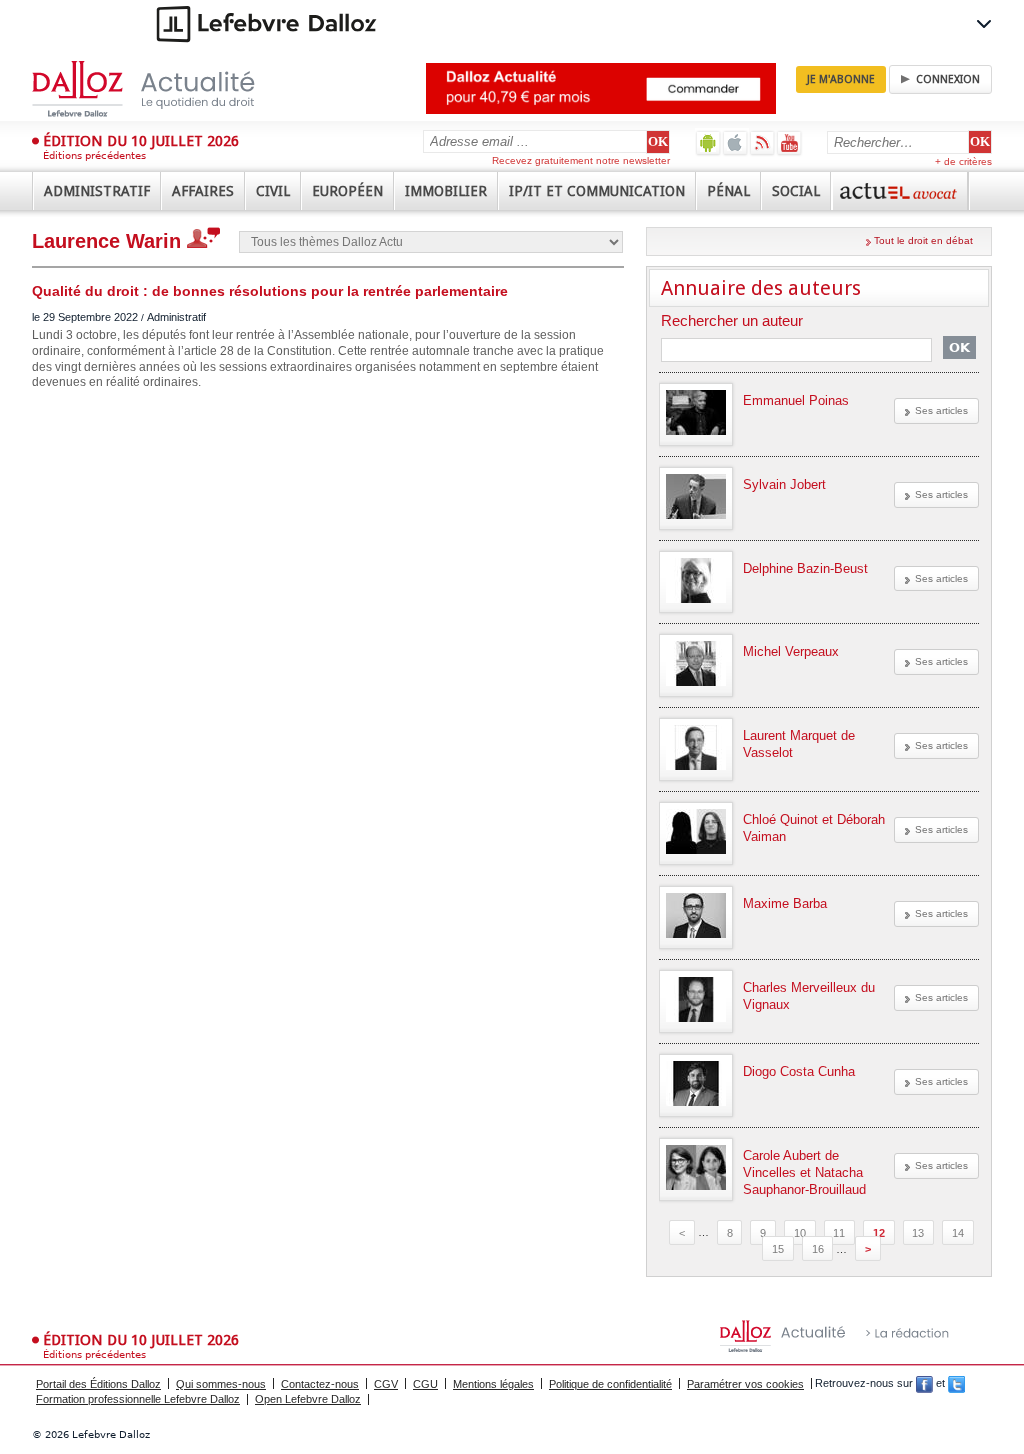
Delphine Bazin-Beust (805, 568)
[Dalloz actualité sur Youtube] (789, 142)
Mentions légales (493, 1384)
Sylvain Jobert (784, 484)
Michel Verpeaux (791, 651)
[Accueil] (164, 89)
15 (778, 1249)
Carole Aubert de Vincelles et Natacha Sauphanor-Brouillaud (804, 1172)
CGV (386, 1384)
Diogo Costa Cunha (799, 1071)
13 (918, 1232)
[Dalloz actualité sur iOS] (735, 142)
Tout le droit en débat (923, 240)
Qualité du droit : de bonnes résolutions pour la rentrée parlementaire (270, 291)
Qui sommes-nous (221, 1384)
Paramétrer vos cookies (745, 1384)
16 (818, 1249)
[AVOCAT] (900, 191)
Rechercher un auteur (732, 321)
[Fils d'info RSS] (762, 142)
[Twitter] (956, 1384)
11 (839, 1232)
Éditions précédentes (94, 155)
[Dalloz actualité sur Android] (708, 142)
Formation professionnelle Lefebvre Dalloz (138, 1399)
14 (958, 1232)
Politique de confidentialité (610, 1384)
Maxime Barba (785, 903)
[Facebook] (924, 1384)
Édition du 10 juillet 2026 (141, 141)
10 (800, 1232)
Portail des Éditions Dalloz (98, 1384)
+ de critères (963, 161)
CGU (425, 1384)
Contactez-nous (320, 1384)
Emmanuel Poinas (796, 400)
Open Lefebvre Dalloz (308, 1399)
